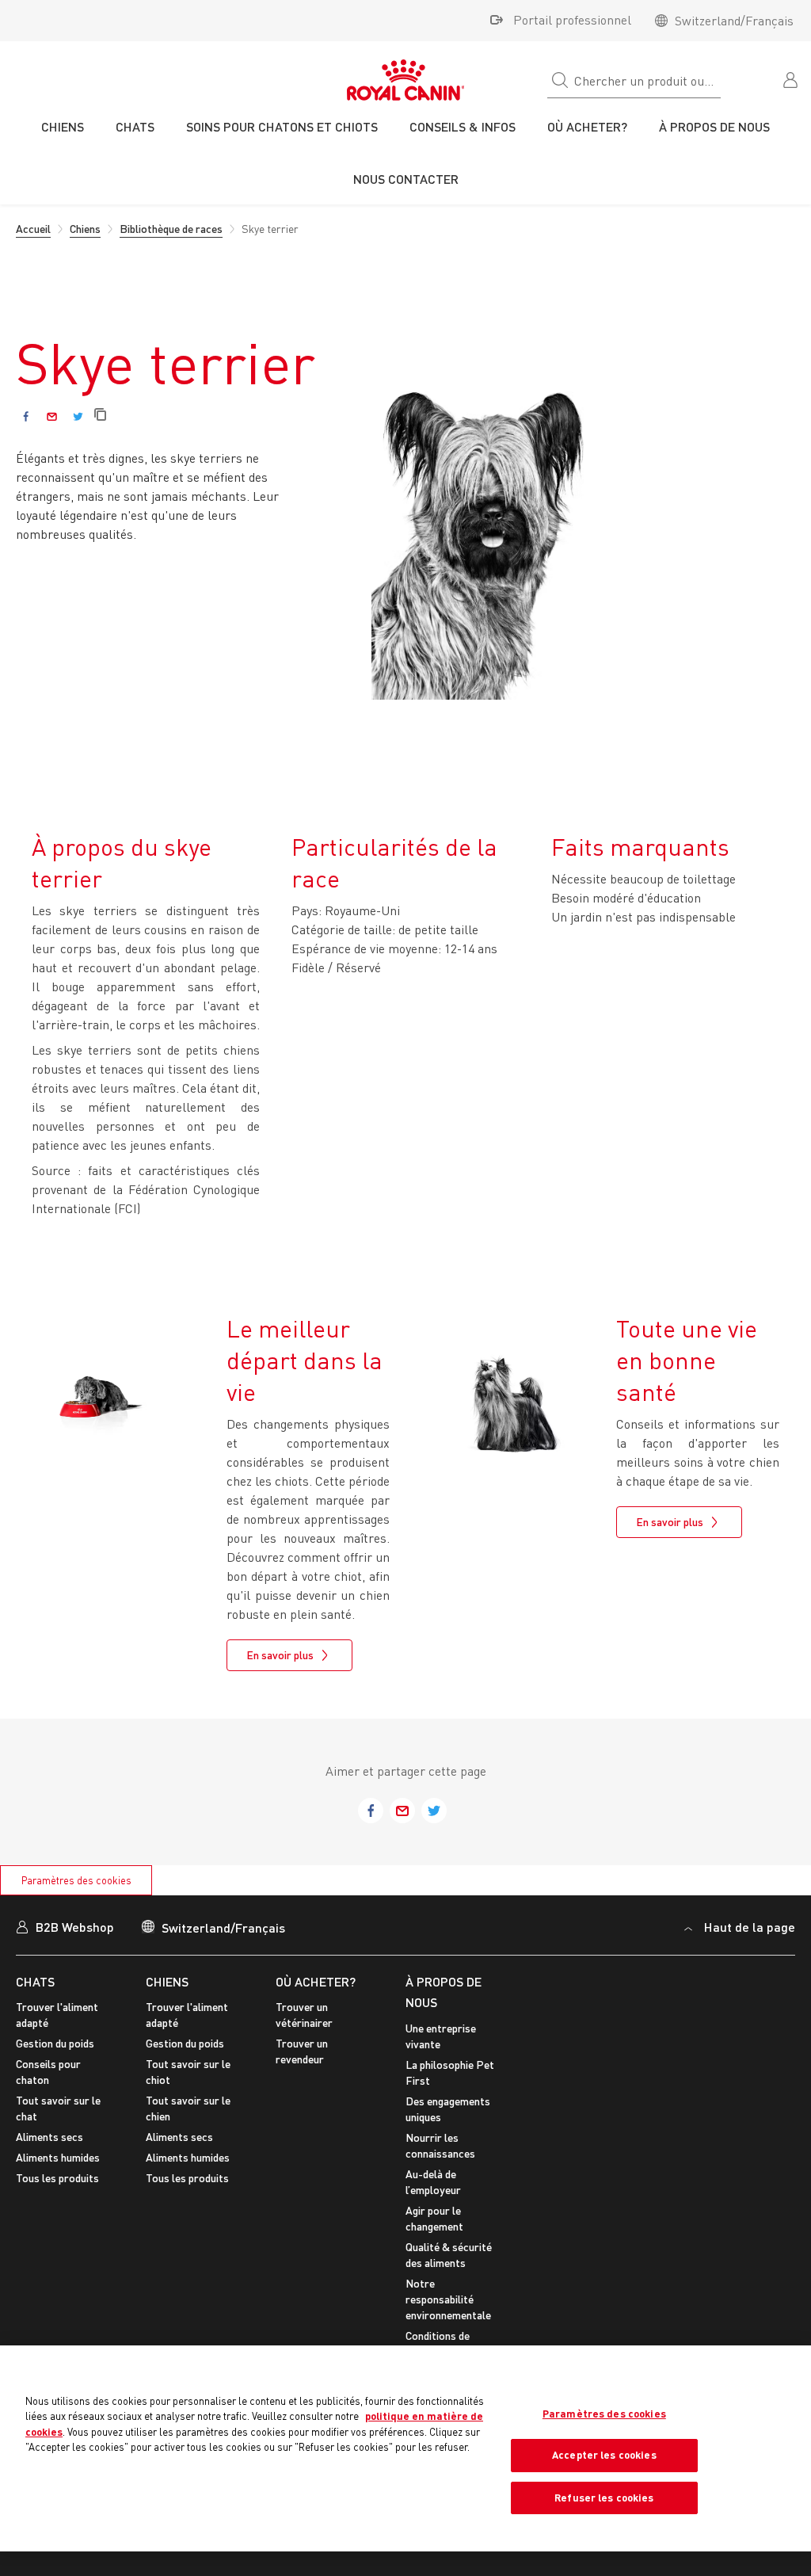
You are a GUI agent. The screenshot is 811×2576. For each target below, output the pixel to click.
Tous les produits (57, 2178)
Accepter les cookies (604, 2455)
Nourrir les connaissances (440, 2145)
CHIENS (167, 1981)
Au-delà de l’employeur (433, 2182)
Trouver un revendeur (302, 2051)
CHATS (35, 1981)
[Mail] (52, 416)
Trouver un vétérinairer (304, 2015)
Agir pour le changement (434, 2218)
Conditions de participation (438, 2343)
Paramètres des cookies (76, 1880)
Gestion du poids (55, 2043)
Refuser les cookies (604, 2498)
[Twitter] (78, 416)
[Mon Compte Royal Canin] (792, 78)
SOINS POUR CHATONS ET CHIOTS (282, 126)
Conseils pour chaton (48, 2072)
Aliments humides (58, 2157)
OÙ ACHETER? (316, 1981)
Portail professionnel (572, 20)
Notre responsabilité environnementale (448, 2299)
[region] (405, 2449)
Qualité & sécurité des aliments (449, 2255)
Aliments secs (49, 2137)
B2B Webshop (75, 1927)
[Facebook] (26, 416)
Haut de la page (750, 1927)
